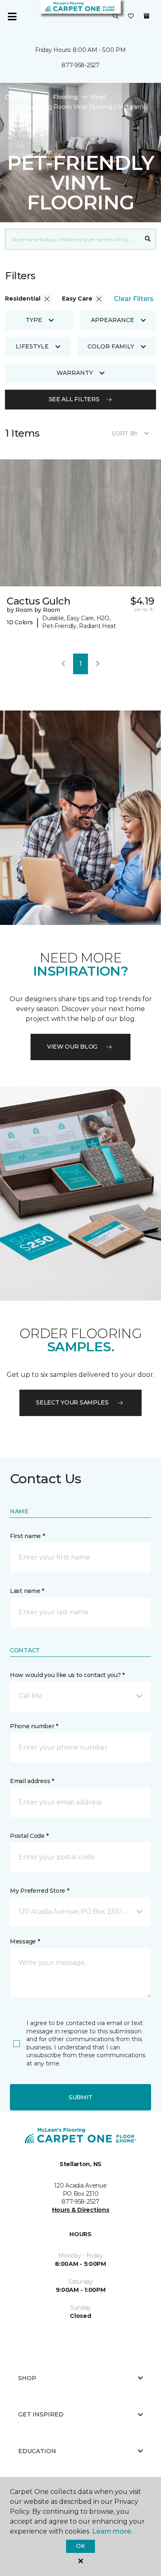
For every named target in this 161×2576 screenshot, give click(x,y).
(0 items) (147, 16)
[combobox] (72, 239)
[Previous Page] (63, 664)
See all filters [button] (74, 399)
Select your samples (72, 1402)
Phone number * (34, 1726)
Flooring (65, 97)
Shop (27, 2378)
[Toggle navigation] (12, 16)
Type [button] (34, 320)
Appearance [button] (112, 320)
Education (37, 2451)
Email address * (32, 1781)
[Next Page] (98, 664)
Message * (25, 1941)
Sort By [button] (124, 433)
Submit (80, 2097)
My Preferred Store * (39, 1891)
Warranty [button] (75, 373)
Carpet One (22, 97)
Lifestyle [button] (32, 346)
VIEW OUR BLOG (72, 1047)
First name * (27, 1536)
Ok (80, 2546)
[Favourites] (131, 16)
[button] (116, 16)
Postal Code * (29, 1836)
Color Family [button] (111, 346)
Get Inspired (41, 2414)
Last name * (27, 1591)
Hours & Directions (81, 2210)
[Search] (148, 239)
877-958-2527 (80, 65)
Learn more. (112, 2531)
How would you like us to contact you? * (67, 1675)
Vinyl (98, 97)
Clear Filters (134, 299)
